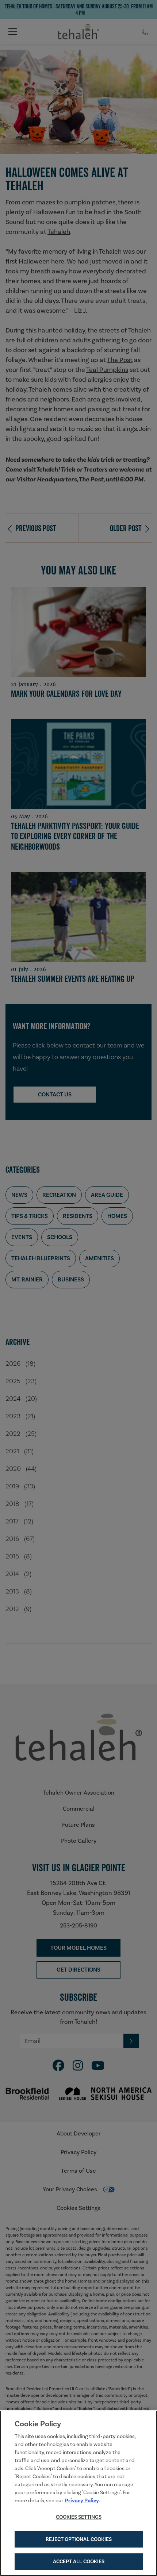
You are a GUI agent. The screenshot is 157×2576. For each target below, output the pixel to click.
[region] (78, 2493)
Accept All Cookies (79, 2561)
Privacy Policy (82, 2500)
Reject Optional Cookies (79, 2539)
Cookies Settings (79, 2517)
